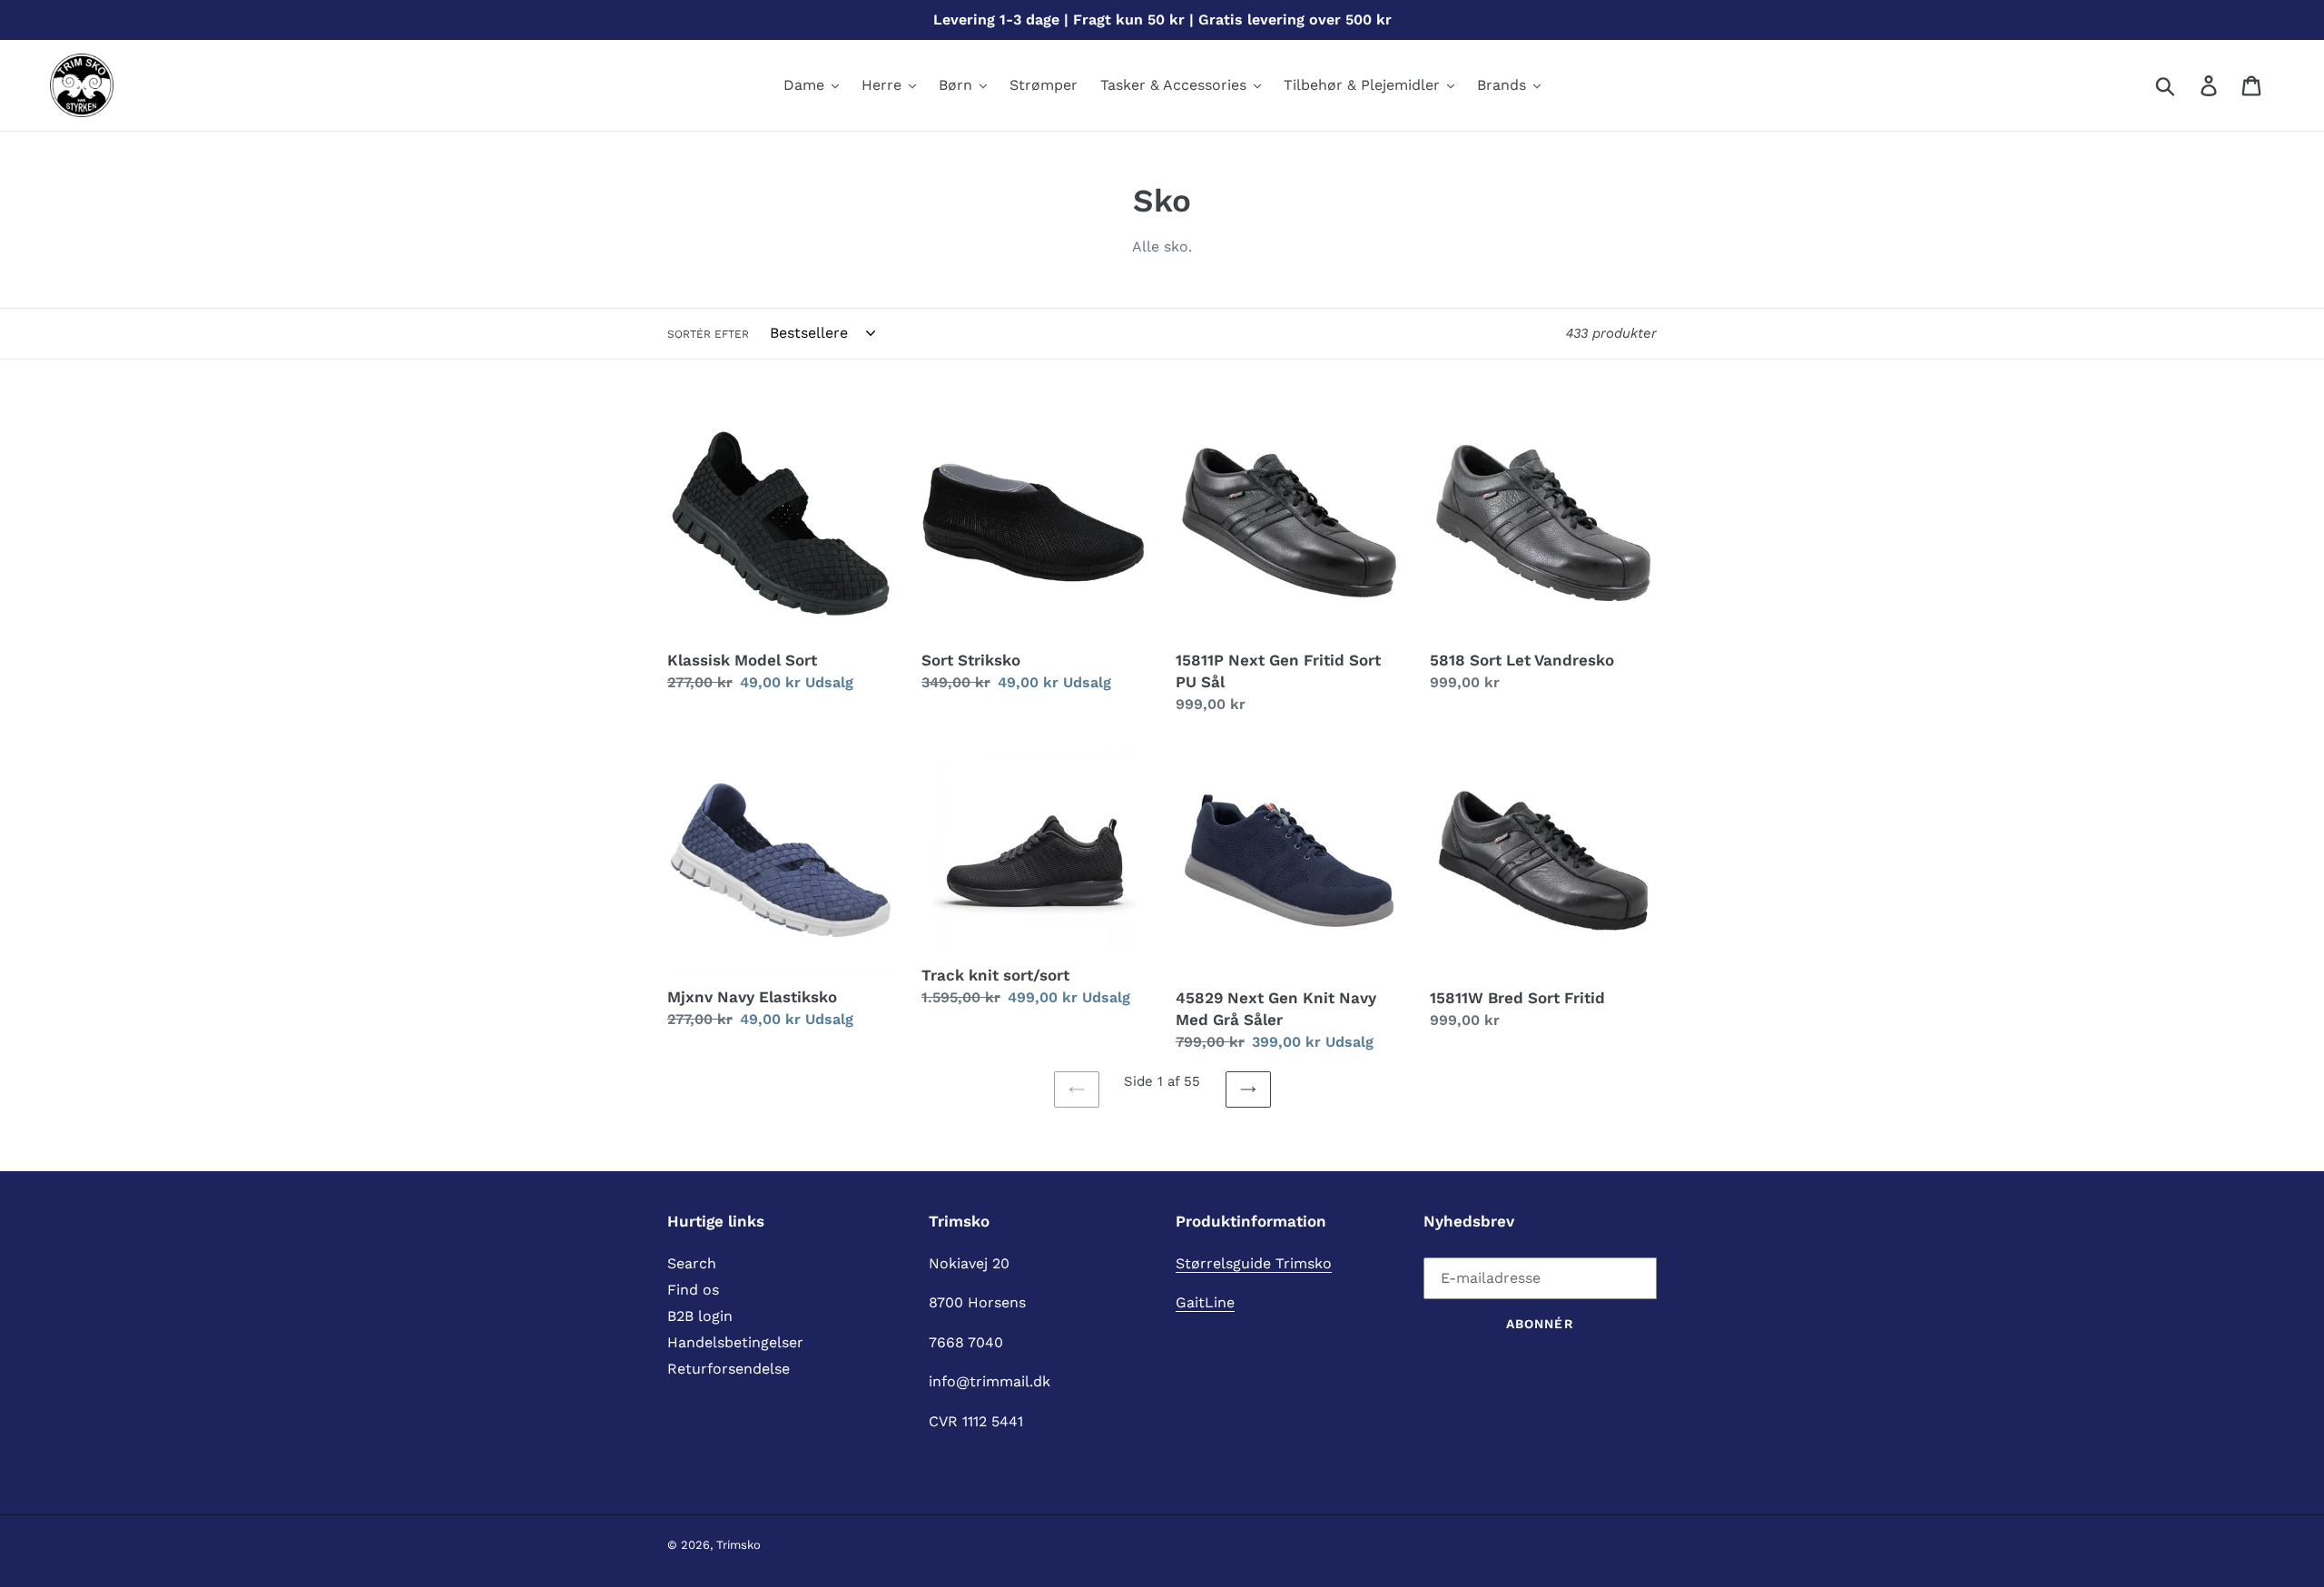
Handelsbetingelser (735, 1342)
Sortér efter (708, 334)
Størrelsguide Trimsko (1254, 1263)
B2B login (700, 1316)
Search (692, 1263)
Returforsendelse (729, 1369)
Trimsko (739, 1545)
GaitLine (1205, 1302)
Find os (693, 1290)
